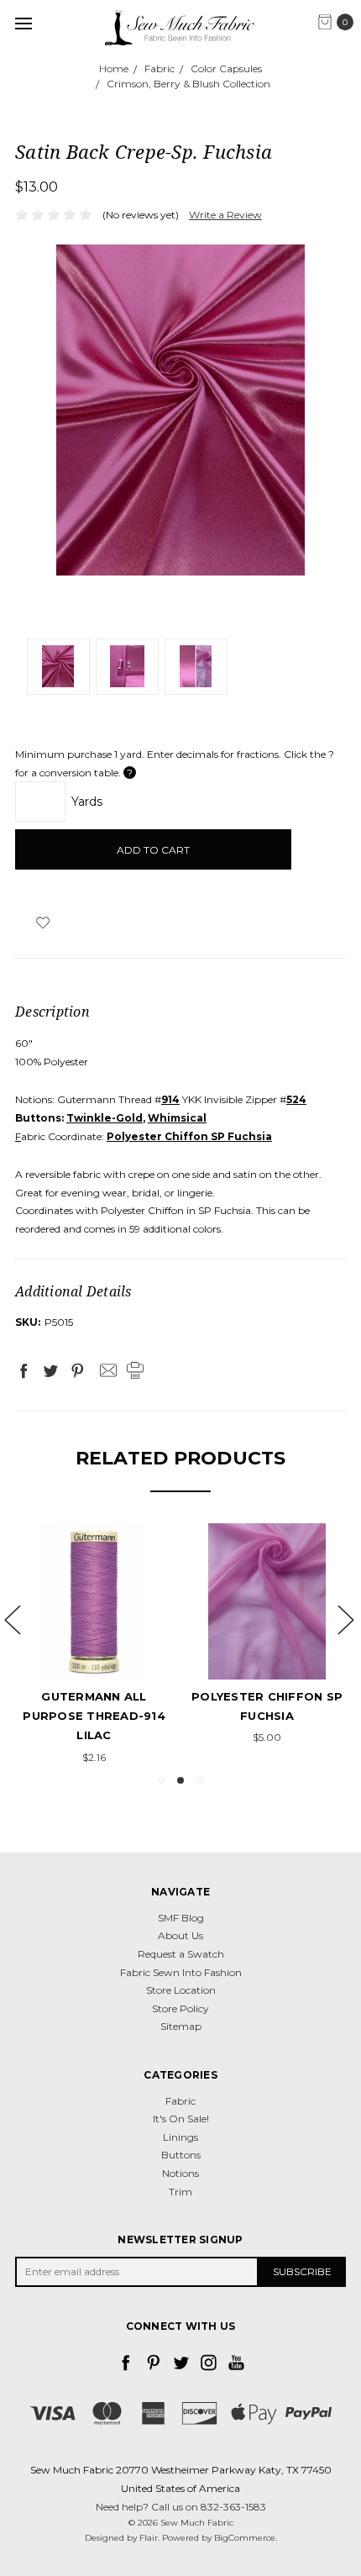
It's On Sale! (181, 2119)
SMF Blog (181, 1918)
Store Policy (180, 2008)
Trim (180, 2192)
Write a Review (225, 215)
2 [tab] (180, 1780)
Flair (149, 2538)
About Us (180, 1935)
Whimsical (177, 1118)
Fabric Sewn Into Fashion (181, 1972)
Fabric (180, 2101)
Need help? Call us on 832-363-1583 (181, 2507)
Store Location (181, 1990)
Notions (180, 2173)
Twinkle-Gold (105, 1118)
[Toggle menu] (23, 23)
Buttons (181, 2155)
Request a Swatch (181, 1954)
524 (296, 1099)
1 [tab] (161, 1780)
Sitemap (181, 2026)
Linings (180, 2137)
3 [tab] (200, 1780)
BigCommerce (245, 2538)
